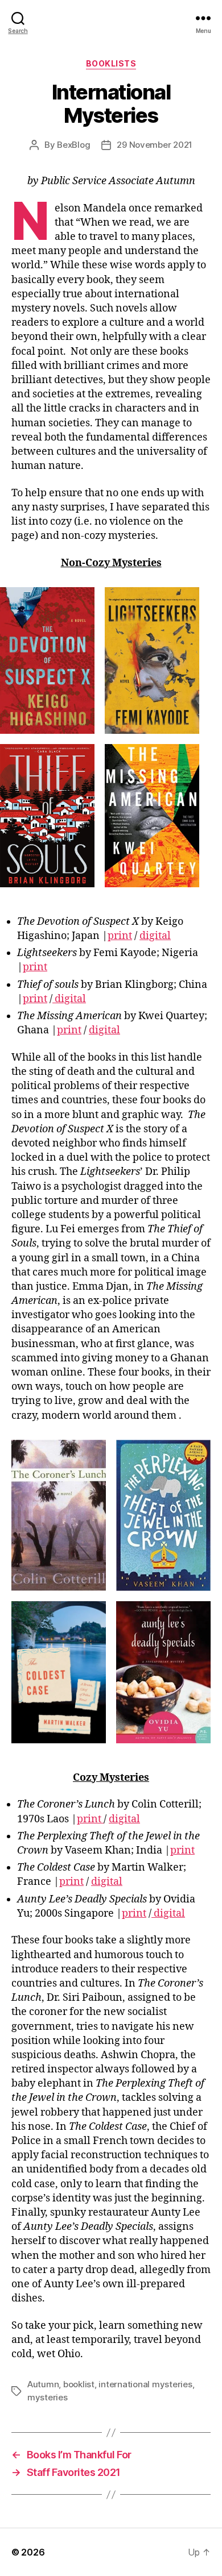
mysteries (48, 2397)
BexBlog (73, 145)
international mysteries (145, 2384)
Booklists (111, 63)
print (120, 936)
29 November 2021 (155, 145)
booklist (79, 2384)
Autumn (43, 2384)
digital (155, 936)
